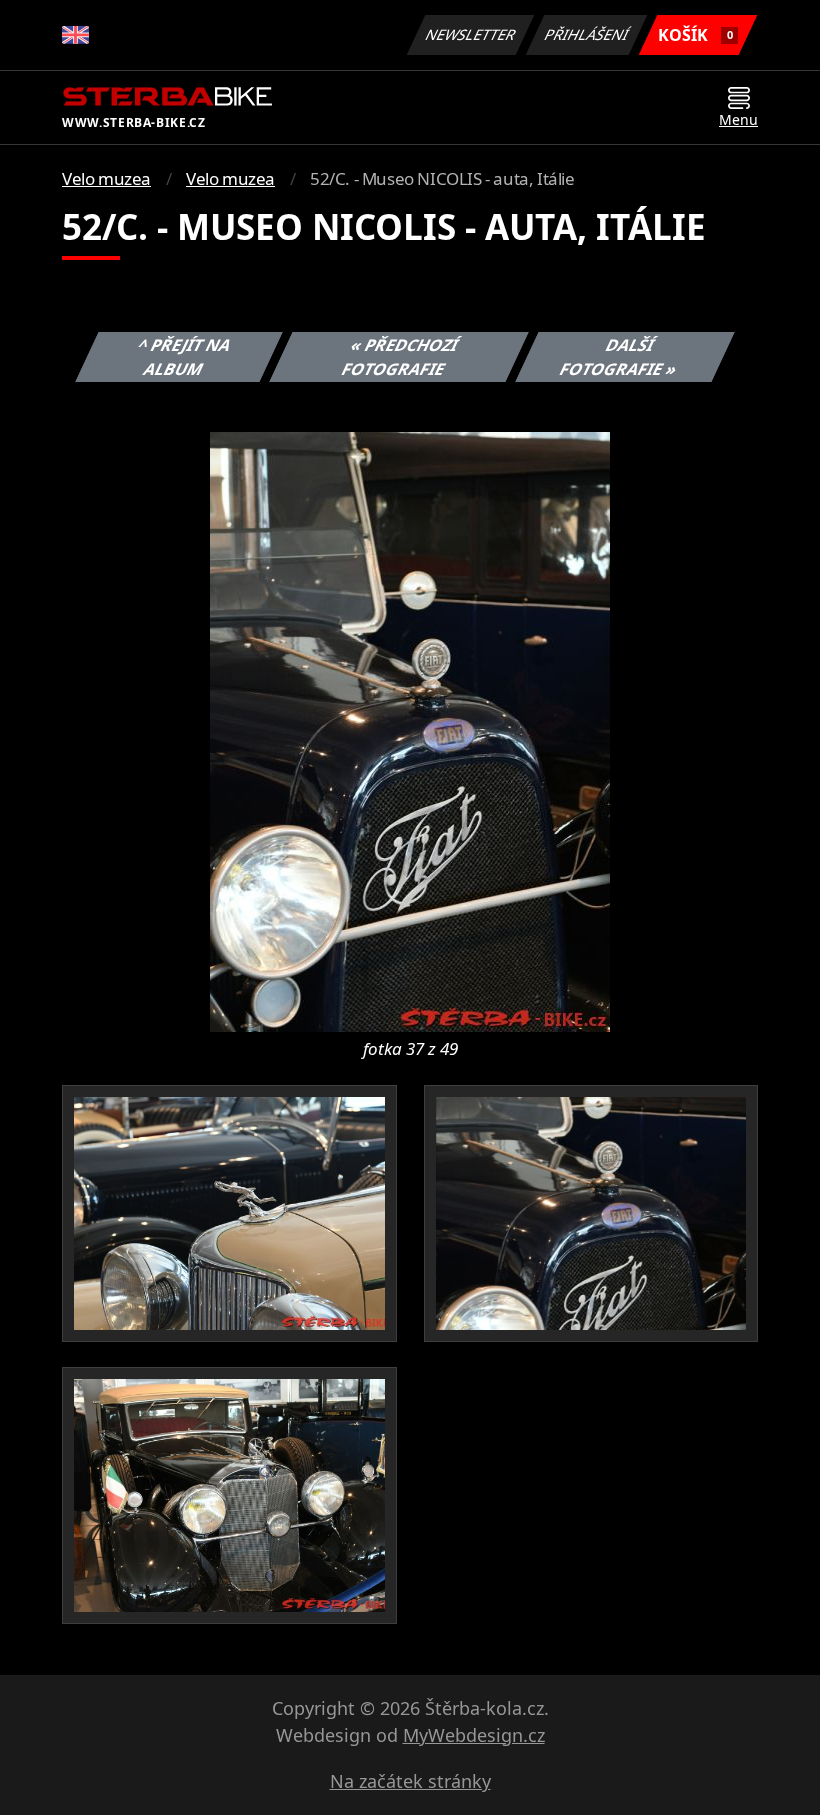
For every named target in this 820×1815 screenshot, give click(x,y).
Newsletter (471, 34)
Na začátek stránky (410, 1781)
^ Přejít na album (185, 357)
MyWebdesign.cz (474, 1735)
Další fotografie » (619, 357)
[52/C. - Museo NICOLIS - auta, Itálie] (410, 730)
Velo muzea (106, 178)
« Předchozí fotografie (399, 357)
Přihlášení (587, 34)
